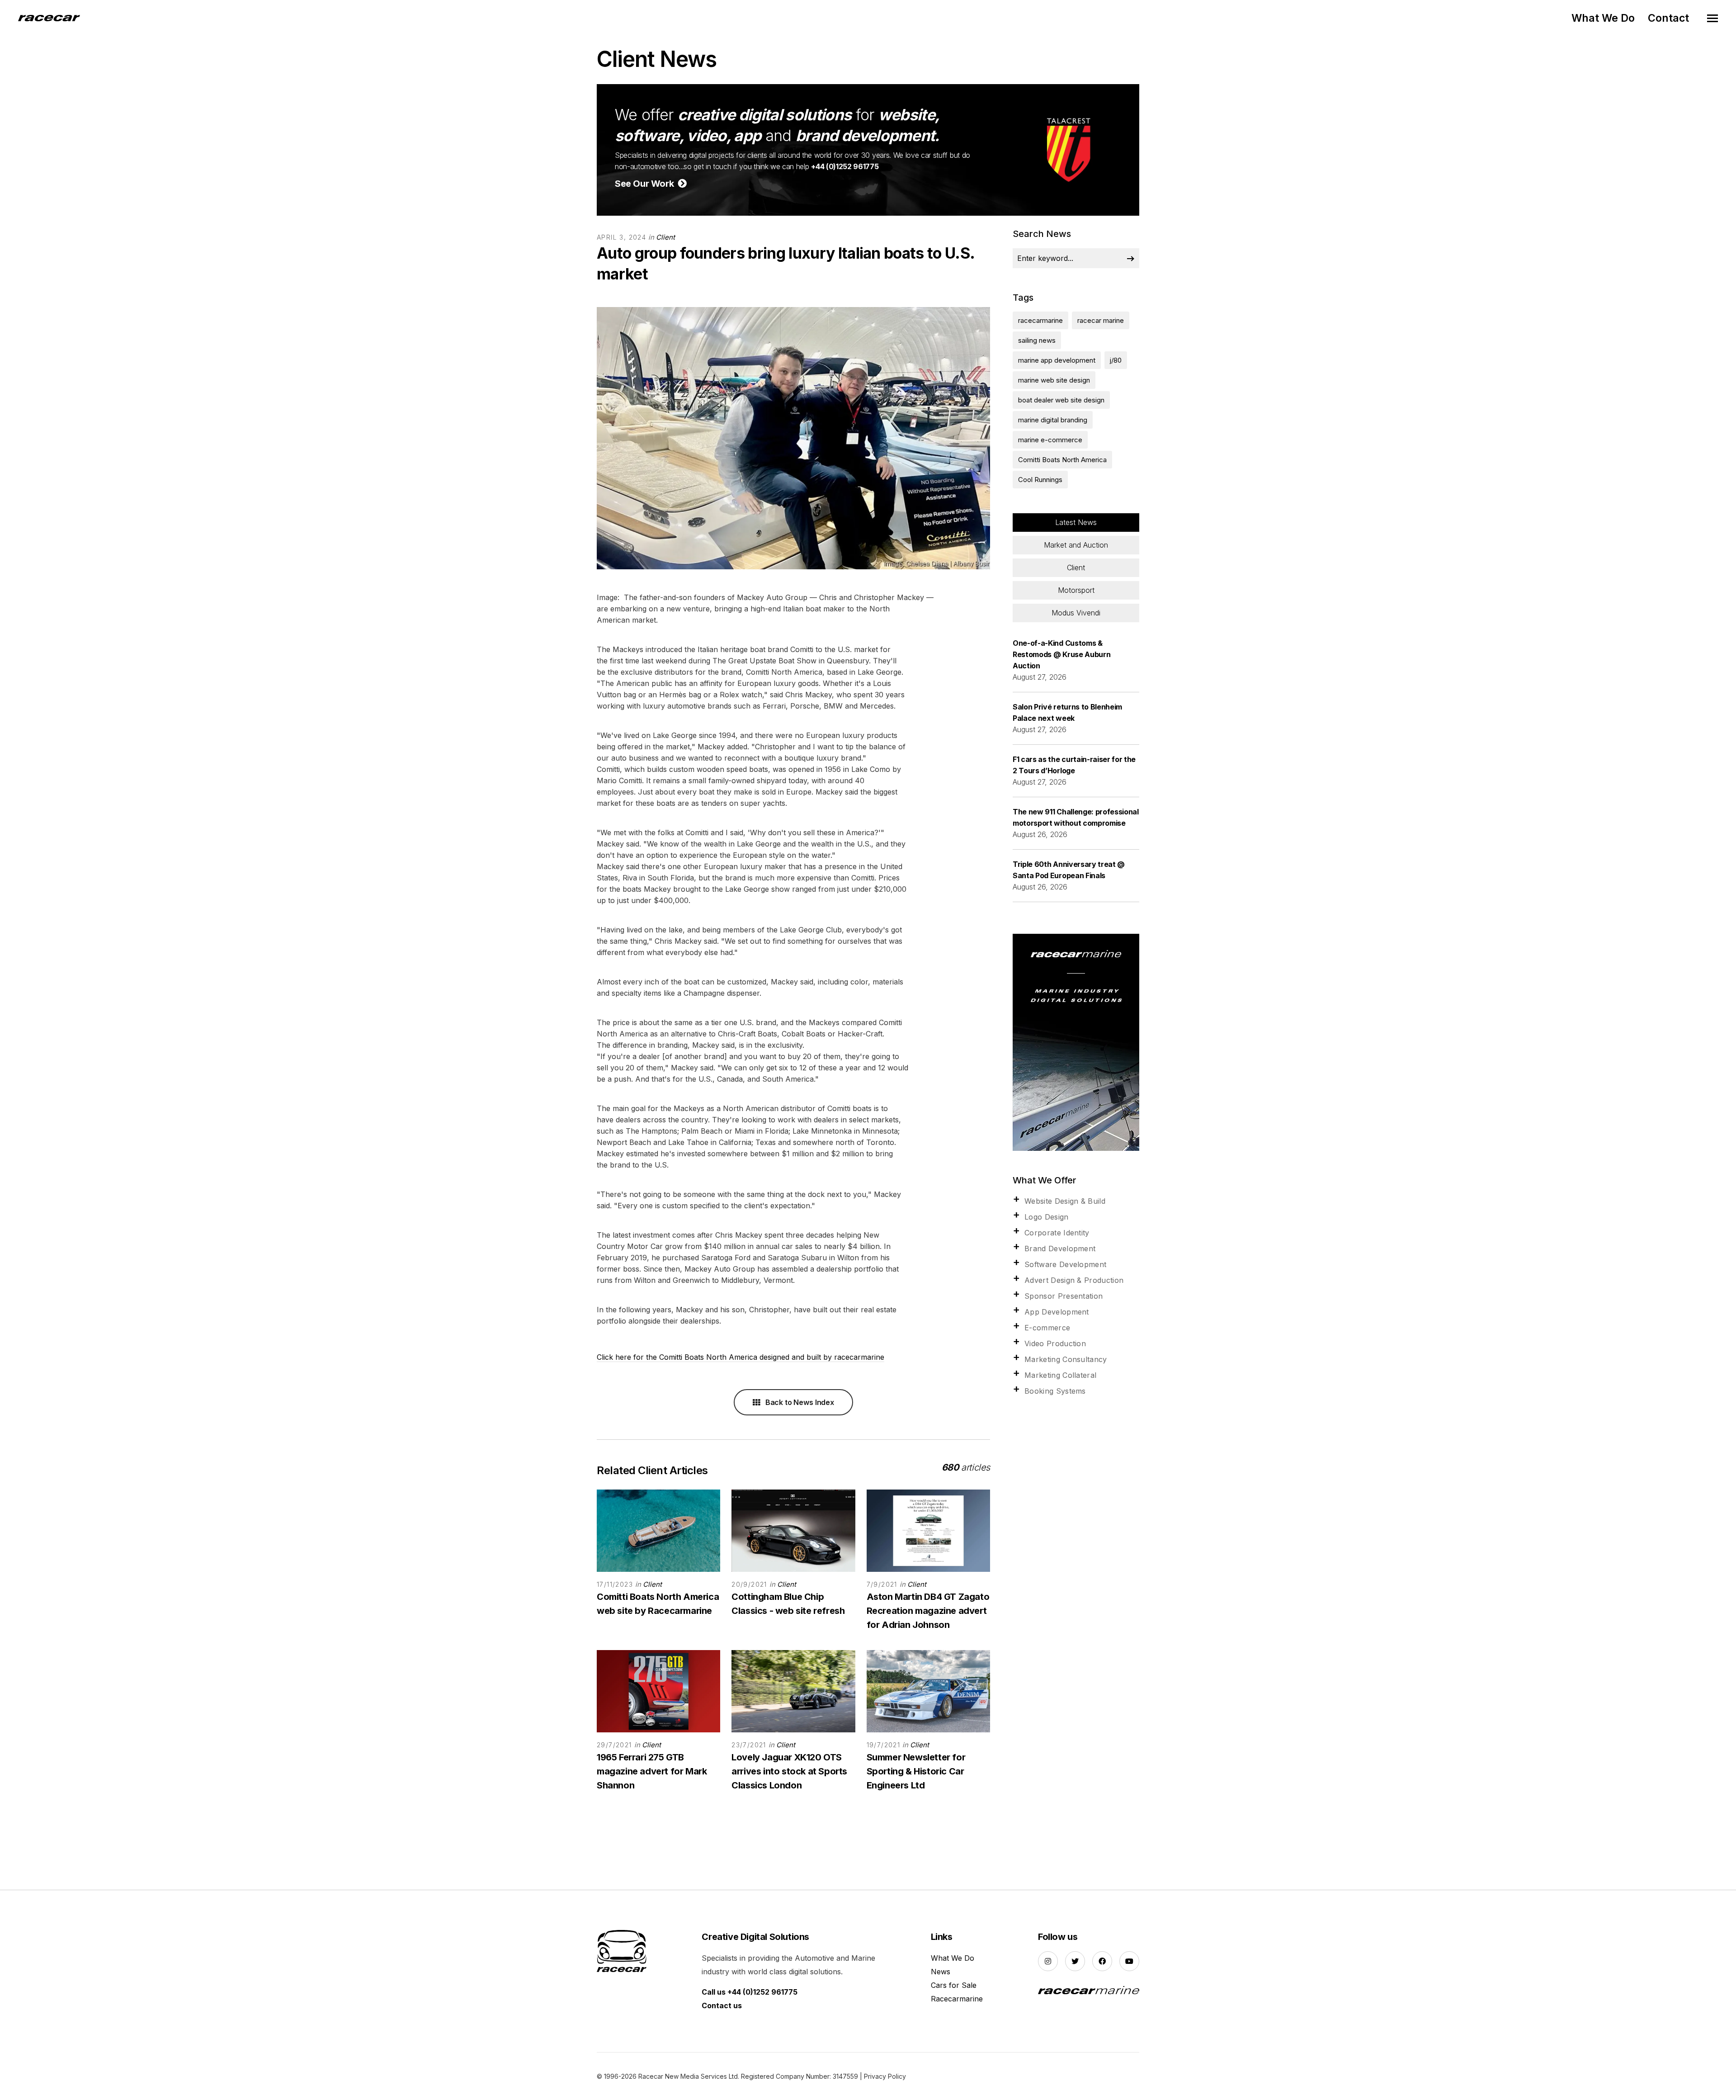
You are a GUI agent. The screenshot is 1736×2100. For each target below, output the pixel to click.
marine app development (1057, 360)
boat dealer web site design (1061, 400)
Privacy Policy (885, 2076)
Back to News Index (799, 1402)
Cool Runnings (1040, 480)
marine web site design (1054, 380)
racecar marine (1101, 320)
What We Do (1603, 18)
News (941, 1972)
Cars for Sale (954, 1985)
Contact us (722, 2005)
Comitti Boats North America (1062, 460)
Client (665, 237)
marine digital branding (1053, 420)
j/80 (1116, 360)
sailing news (1037, 340)
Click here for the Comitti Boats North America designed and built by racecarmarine (741, 1357)
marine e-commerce (1050, 440)
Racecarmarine (957, 1999)
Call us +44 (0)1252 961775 (750, 1992)
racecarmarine (1040, 320)
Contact (1668, 18)
